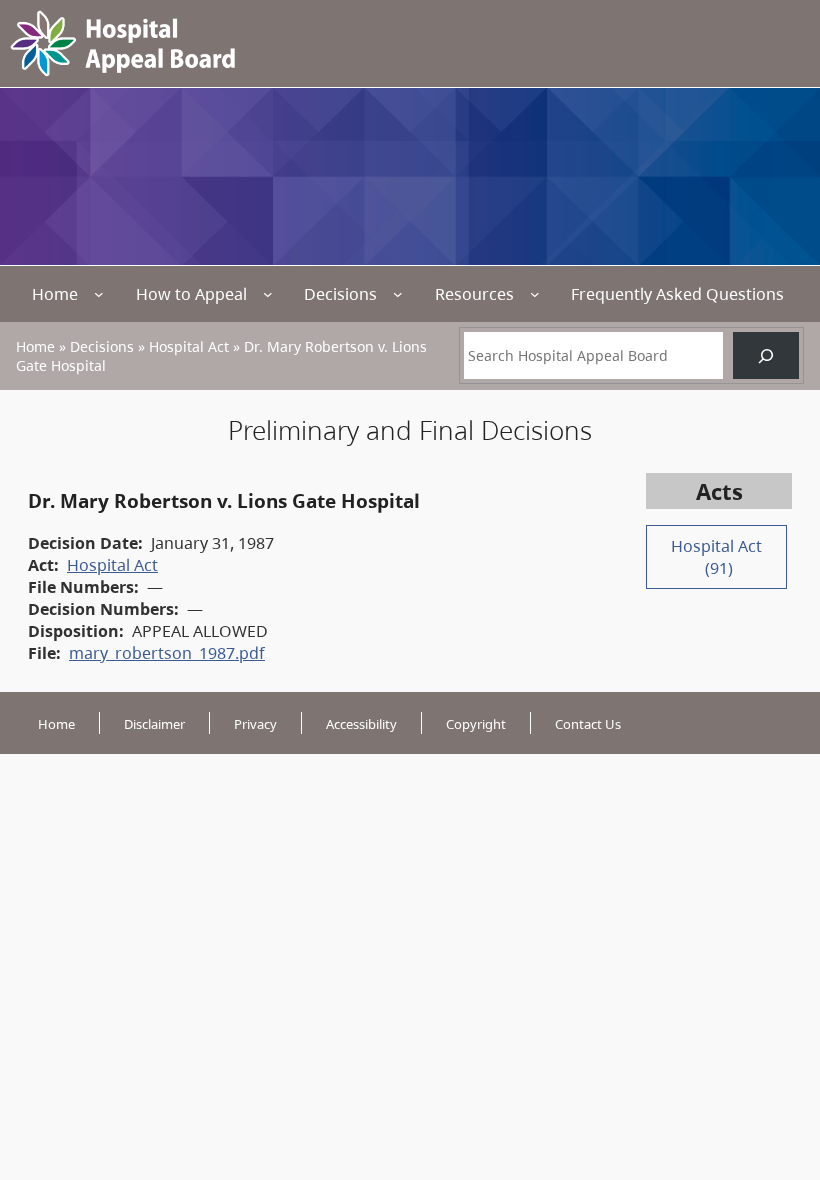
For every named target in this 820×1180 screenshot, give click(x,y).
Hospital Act (189, 346)
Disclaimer (154, 724)
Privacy (255, 724)
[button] (769, 1070)
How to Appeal (191, 294)
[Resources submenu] (535, 294)
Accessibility (361, 724)
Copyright (476, 724)
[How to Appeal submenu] (268, 294)
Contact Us (588, 724)
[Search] (766, 355)
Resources (474, 294)
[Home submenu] (99, 294)
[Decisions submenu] (398, 294)
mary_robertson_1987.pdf (167, 653)
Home (55, 294)
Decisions (340, 294)
